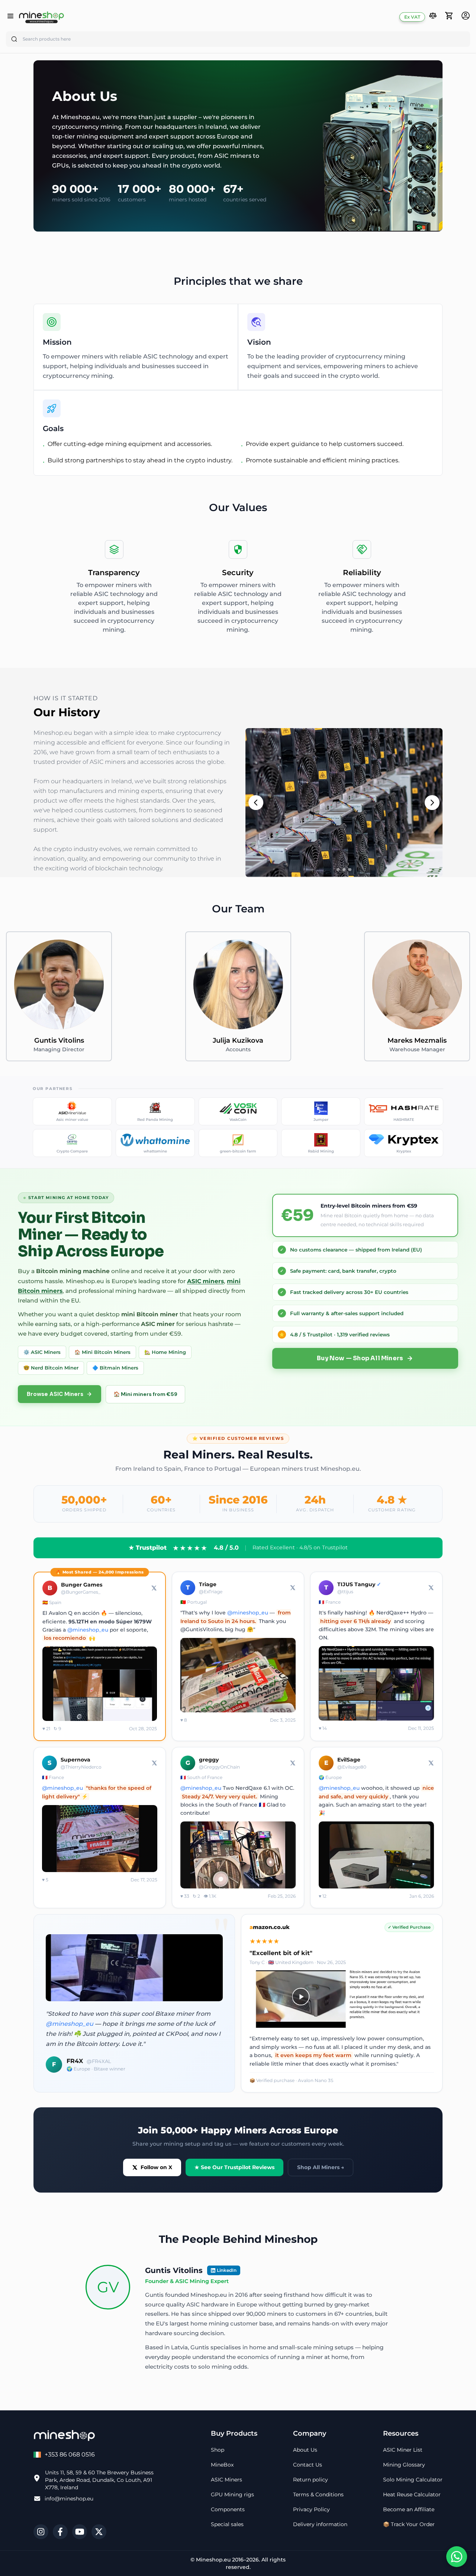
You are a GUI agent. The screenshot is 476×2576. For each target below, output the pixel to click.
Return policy (311, 2480)
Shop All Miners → (321, 2167)
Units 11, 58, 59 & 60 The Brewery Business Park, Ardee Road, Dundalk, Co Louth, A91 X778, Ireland (99, 2480)
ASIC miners (205, 1281)
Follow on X (156, 2167)
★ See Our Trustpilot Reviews (234, 2167)
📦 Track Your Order (409, 2524)
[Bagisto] (41, 17)
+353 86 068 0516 (70, 2454)
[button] (433, 16)
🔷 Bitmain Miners (115, 1368)
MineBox (222, 2465)
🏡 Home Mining (165, 1352)
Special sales (227, 2524)
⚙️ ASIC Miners (42, 1352)
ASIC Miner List (403, 2450)
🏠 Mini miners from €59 (145, 1394)
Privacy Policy (311, 2509)
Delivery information (320, 2524)
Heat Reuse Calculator (412, 2494)
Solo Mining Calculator (413, 2480)
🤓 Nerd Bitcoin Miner (51, 1368)
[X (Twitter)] (99, 2532)
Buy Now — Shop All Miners (360, 1358)
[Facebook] (60, 2532)
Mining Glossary (404, 2465)
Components (228, 2509)
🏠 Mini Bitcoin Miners (102, 1352)
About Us (305, 2450)
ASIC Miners (226, 2480)
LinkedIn (227, 2270)
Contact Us (308, 2465)
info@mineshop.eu (69, 2499)
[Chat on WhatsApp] (457, 2557)
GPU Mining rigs (232, 2494)
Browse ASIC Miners (55, 1394)
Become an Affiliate (409, 2509)
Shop (218, 2450)
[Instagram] (41, 2532)
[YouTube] (80, 2532)
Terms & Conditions (318, 2494)
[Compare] (433, 17)
